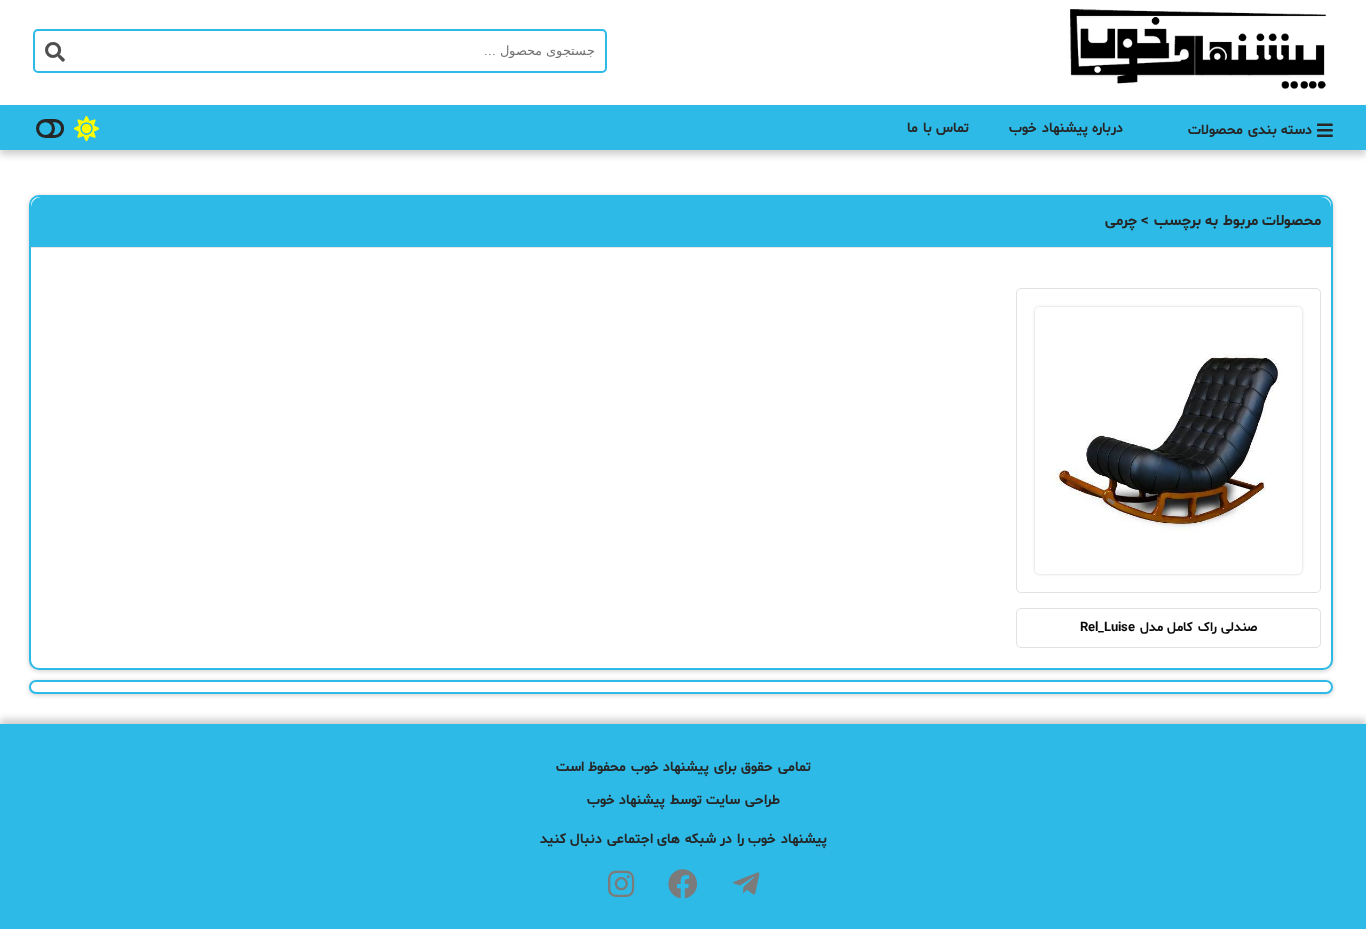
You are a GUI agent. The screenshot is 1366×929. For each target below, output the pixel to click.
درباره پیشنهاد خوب (1066, 128)
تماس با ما (938, 128)
